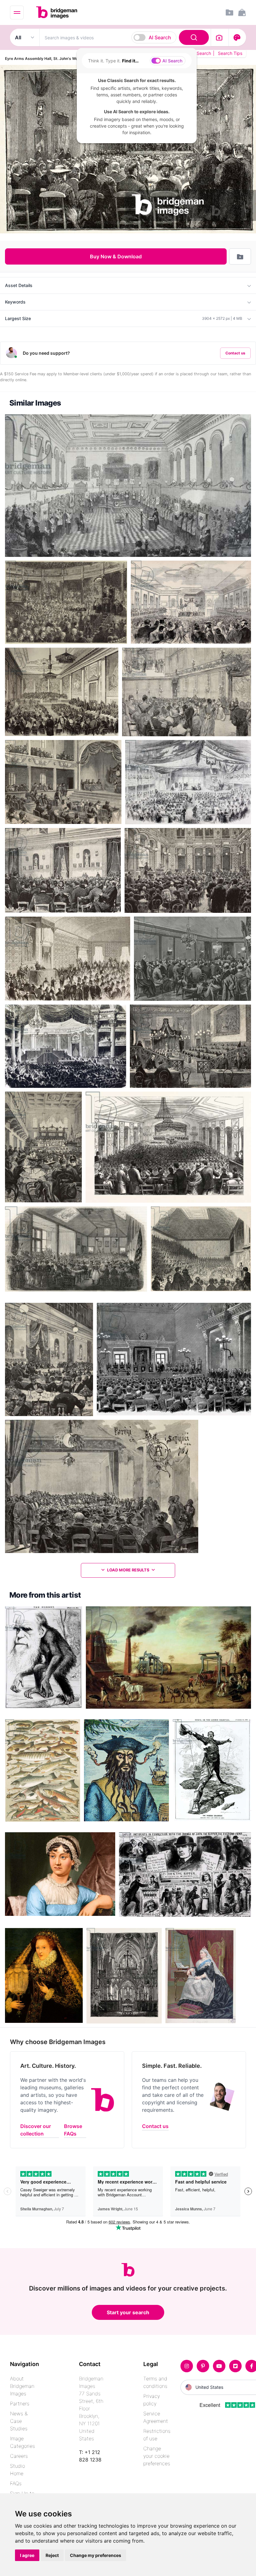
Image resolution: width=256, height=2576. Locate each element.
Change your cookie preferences (157, 2456)
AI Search (160, 37)
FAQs (16, 2483)
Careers (19, 2456)
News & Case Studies (19, 2421)
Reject (52, 2555)
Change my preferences (96, 2555)
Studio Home (17, 2470)
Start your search (128, 2312)
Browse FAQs (73, 2130)
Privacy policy (152, 2400)
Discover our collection (36, 2130)
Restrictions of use (157, 2435)
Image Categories (22, 2442)
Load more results (128, 1570)
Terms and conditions (155, 2382)
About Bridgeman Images (22, 2386)
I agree (27, 2555)
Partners (20, 2403)
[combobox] (125, 37)
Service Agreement (156, 2417)
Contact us (235, 353)
